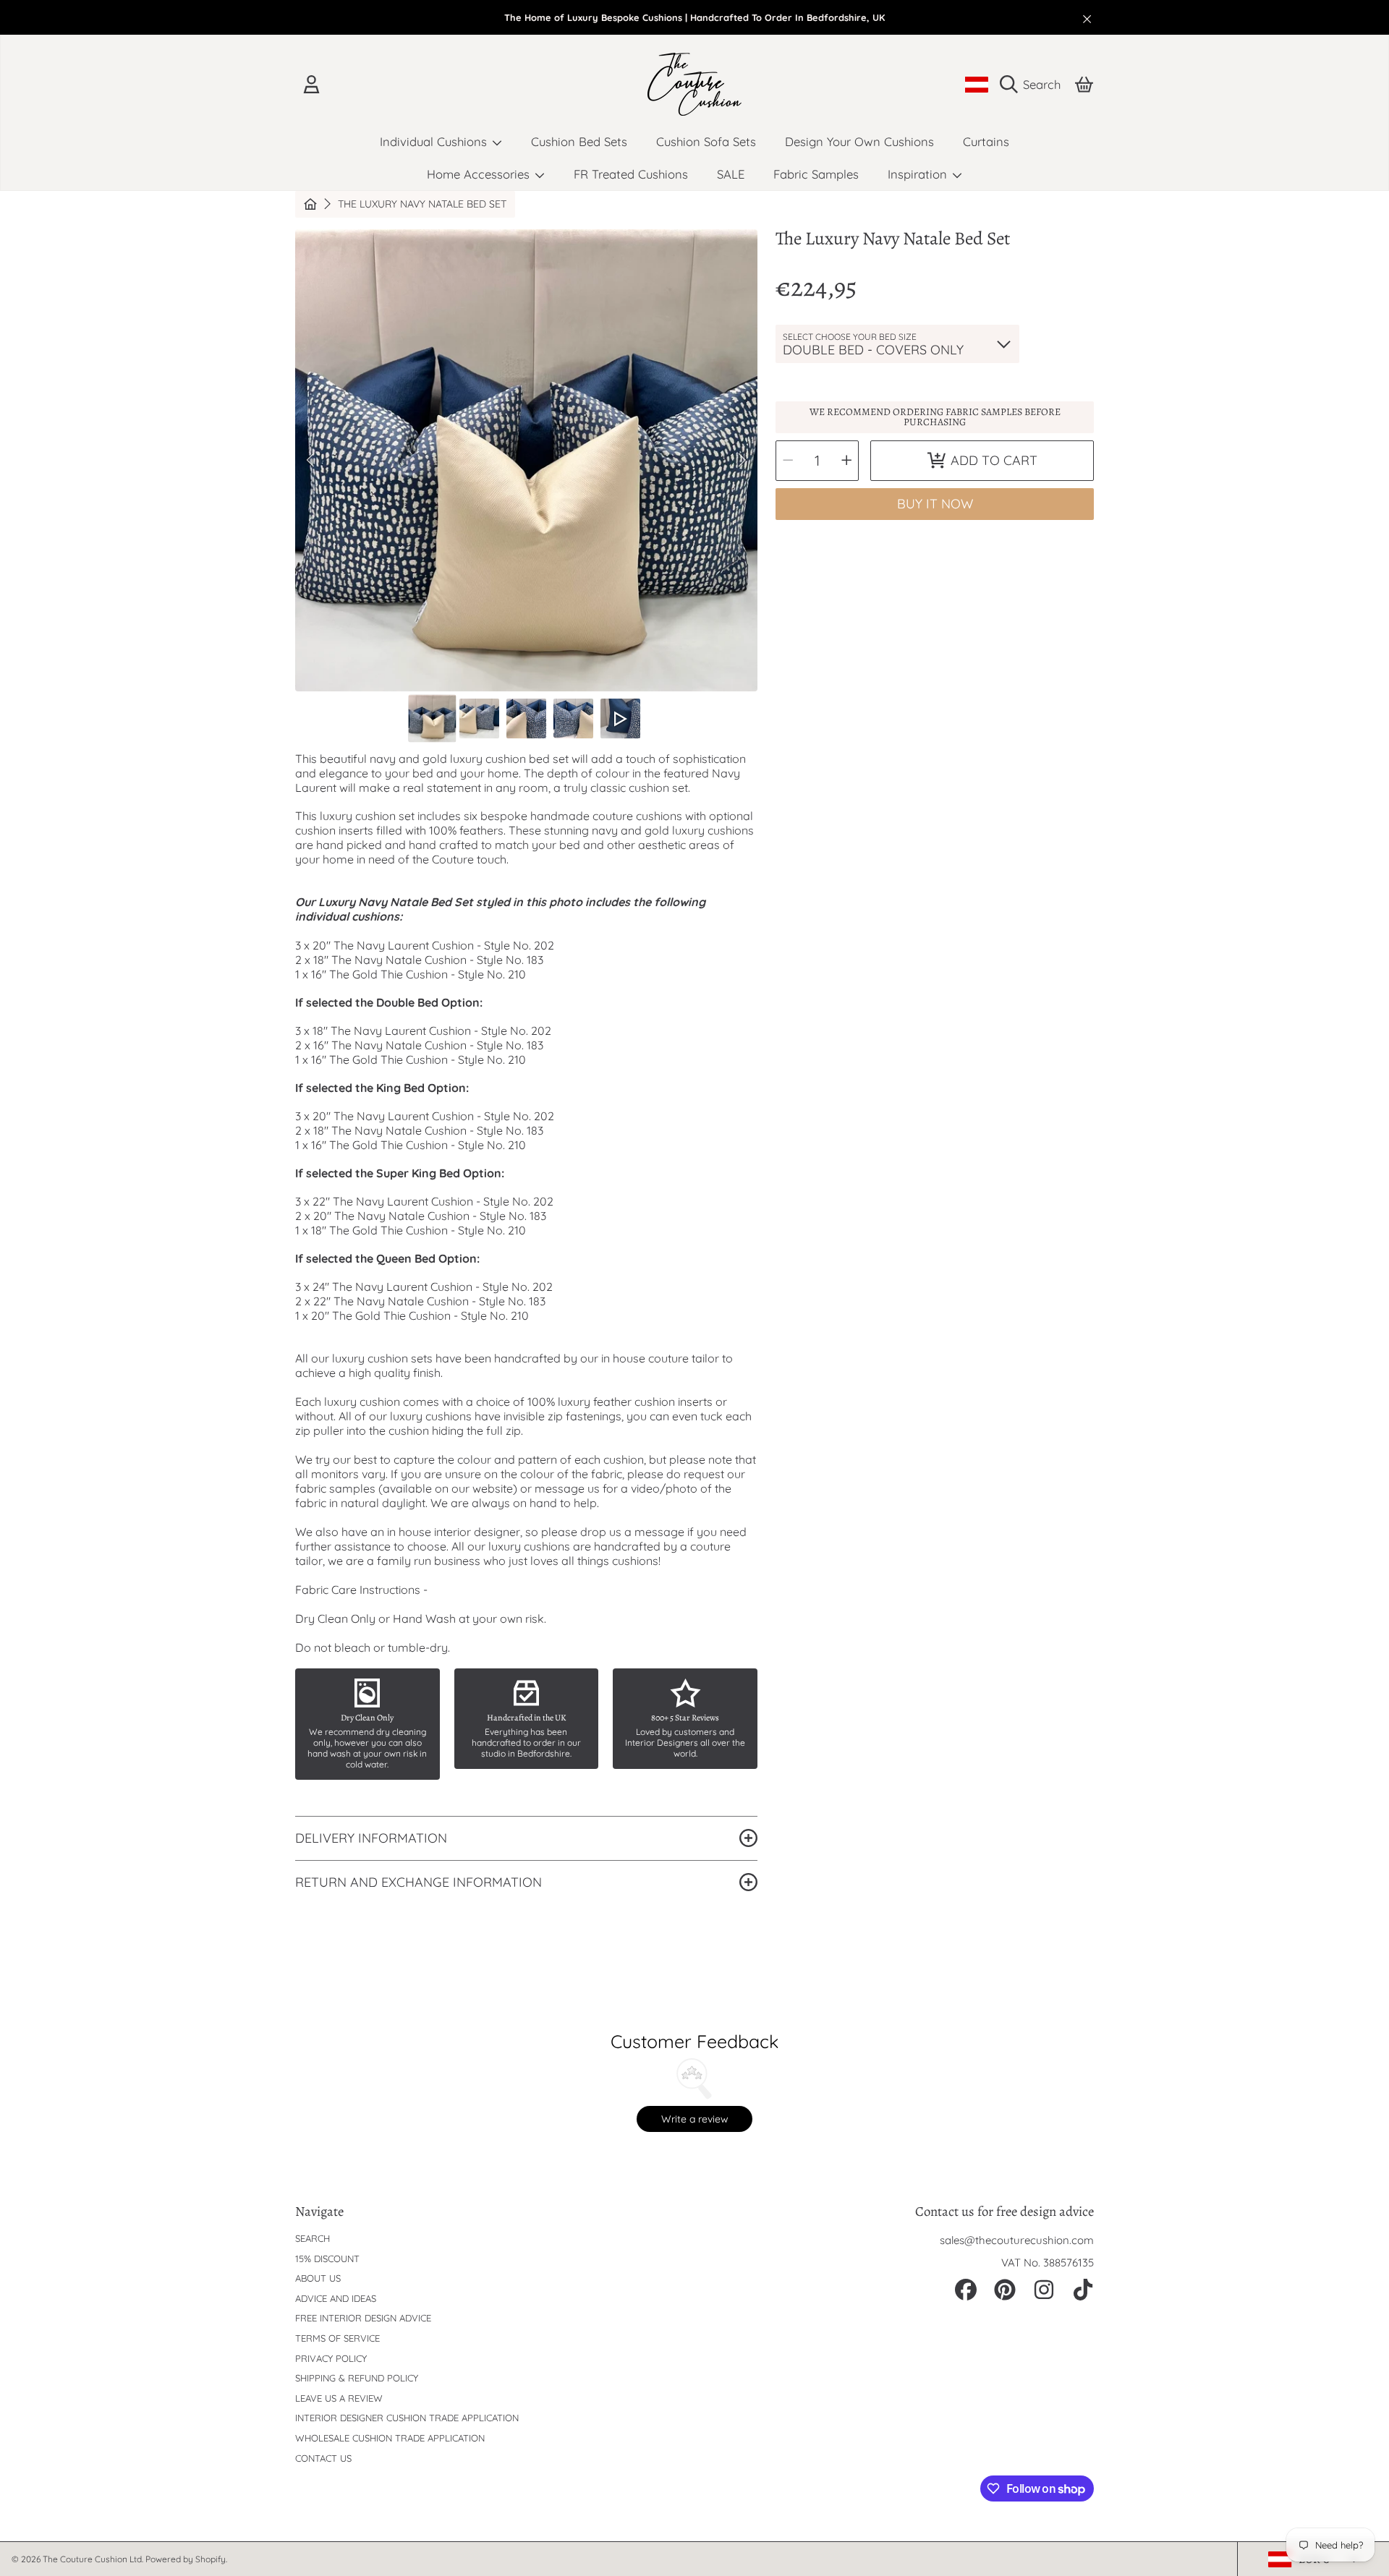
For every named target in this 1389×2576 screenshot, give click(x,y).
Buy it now (935, 504)
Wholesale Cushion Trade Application (390, 2438)
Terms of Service (337, 2338)
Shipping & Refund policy (357, 2378)
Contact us (323, 2458)
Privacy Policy (331, 2358)
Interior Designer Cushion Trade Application (407, 2418)
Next (742, 461)
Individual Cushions (435, 141)
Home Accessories (480, 174)
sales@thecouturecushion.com (1017, 2240)
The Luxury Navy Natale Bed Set (422, 204)
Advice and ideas (336, 2298)
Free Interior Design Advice (363, 2318)
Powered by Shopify (186, 2559)
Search (313, 2238)
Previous (310, 461)
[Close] (1087, 19)
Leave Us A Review (339, 2398)
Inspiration (919, 174)
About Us (318, 2278)
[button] (1034, 85)
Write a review (695, 2119)
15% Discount (327, 2259)
